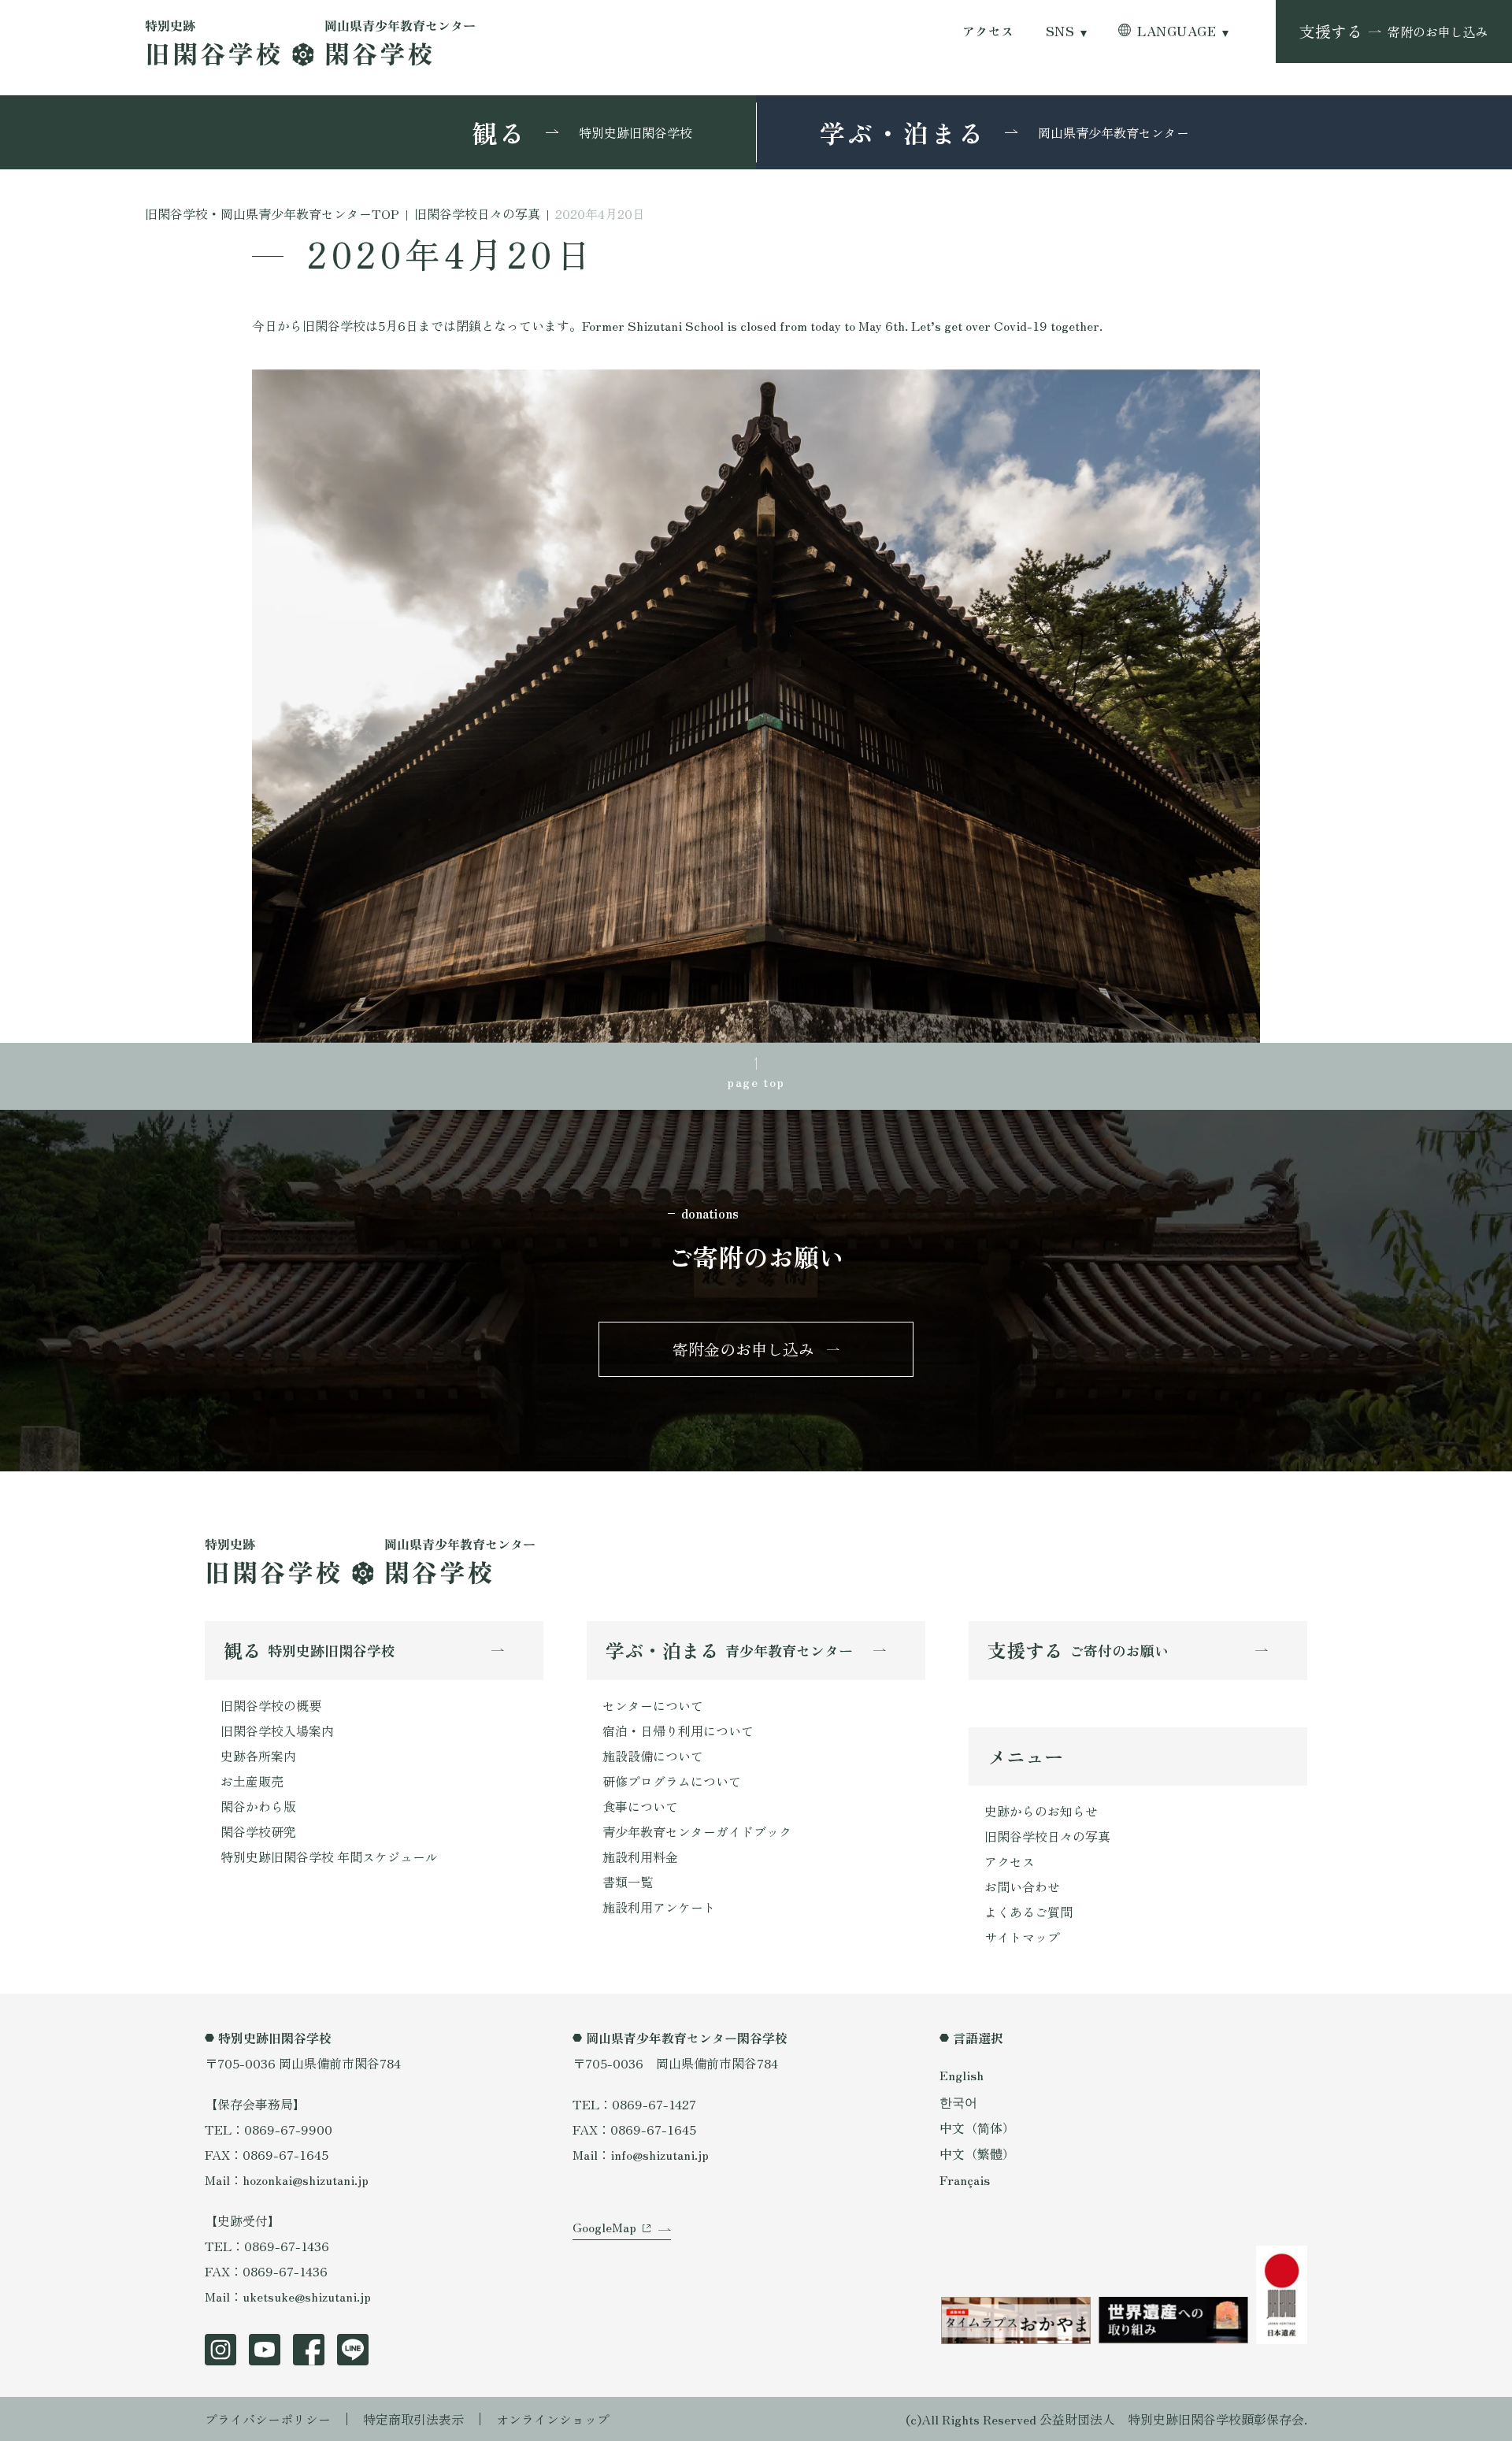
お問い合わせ (1022, 1886)
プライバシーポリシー (268, 2419)
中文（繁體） (977, 2153)
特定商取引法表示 (413, 2419)
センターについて (653, 1705)
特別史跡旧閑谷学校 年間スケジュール (329, 1857)
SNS (1060, 31)
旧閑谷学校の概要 (271, 1705)
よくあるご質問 (1028, 1912)
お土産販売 (252, 1781)
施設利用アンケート (659, 1907)
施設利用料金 (640, 1857)
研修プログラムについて (672, 1781)
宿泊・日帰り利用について (678, 1731)
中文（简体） (977, 2128)
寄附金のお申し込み (743, 1349)
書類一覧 (628, 1882)
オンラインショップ (553, 2419)
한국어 (958, 2102)
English (962, 2075)
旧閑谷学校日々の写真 (1047, 1836)
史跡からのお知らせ (1041, 1811)
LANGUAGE (1177, 31)
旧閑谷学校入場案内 (277, 1731)
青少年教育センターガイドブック (697, 1831)
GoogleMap (604, 2227)
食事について (640, 1806)
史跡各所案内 (258, 1756)
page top (756, 1081)
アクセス (988, 31)
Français (965, 2179)
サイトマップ (1022, 1937)
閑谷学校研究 (258, 1831)
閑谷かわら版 (258, 1806)
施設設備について (653, 1756)
